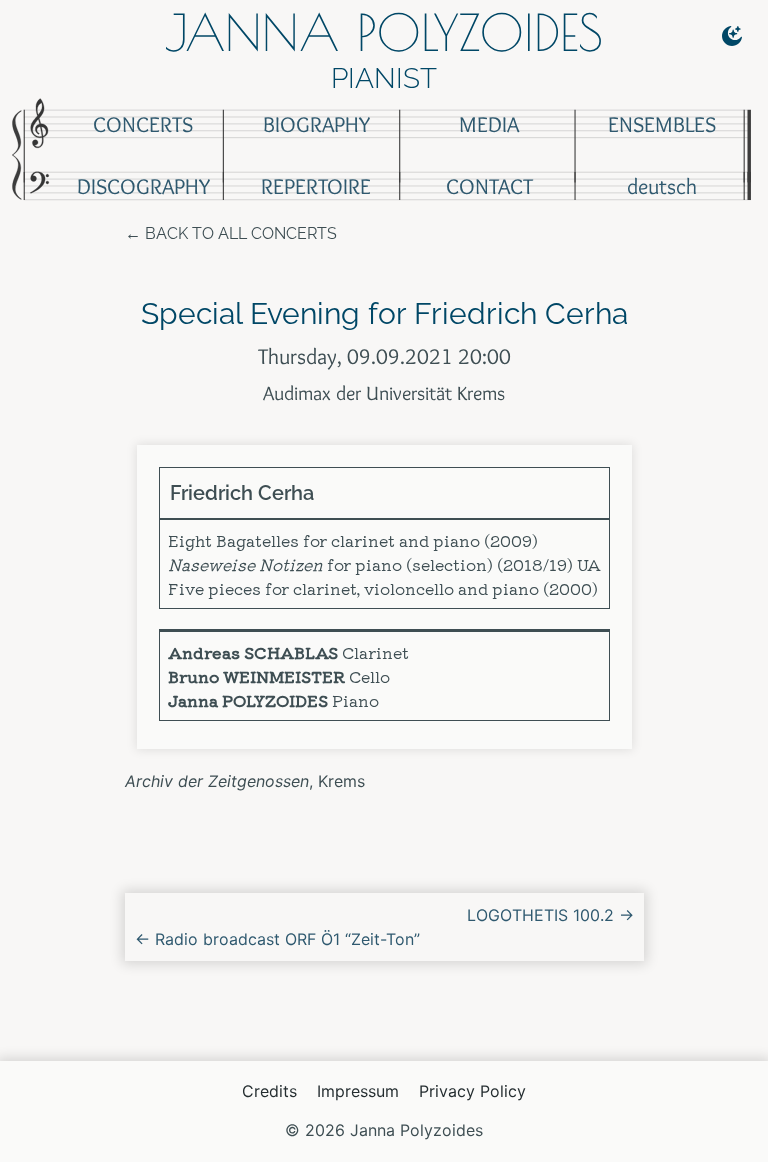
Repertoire (316, 186)
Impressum (358, 1091)
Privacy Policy (472, 1091)
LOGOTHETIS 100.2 (550, 915)
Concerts (143, 124)
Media (489, 124)
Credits (269, 1091)
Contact (489, 186)
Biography (316, 124)
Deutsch (662, 186)
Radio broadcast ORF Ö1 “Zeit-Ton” (277, 939)
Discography (143, 186)
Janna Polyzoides (384, 32)
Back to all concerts (241, 233)
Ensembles (662, 124)
